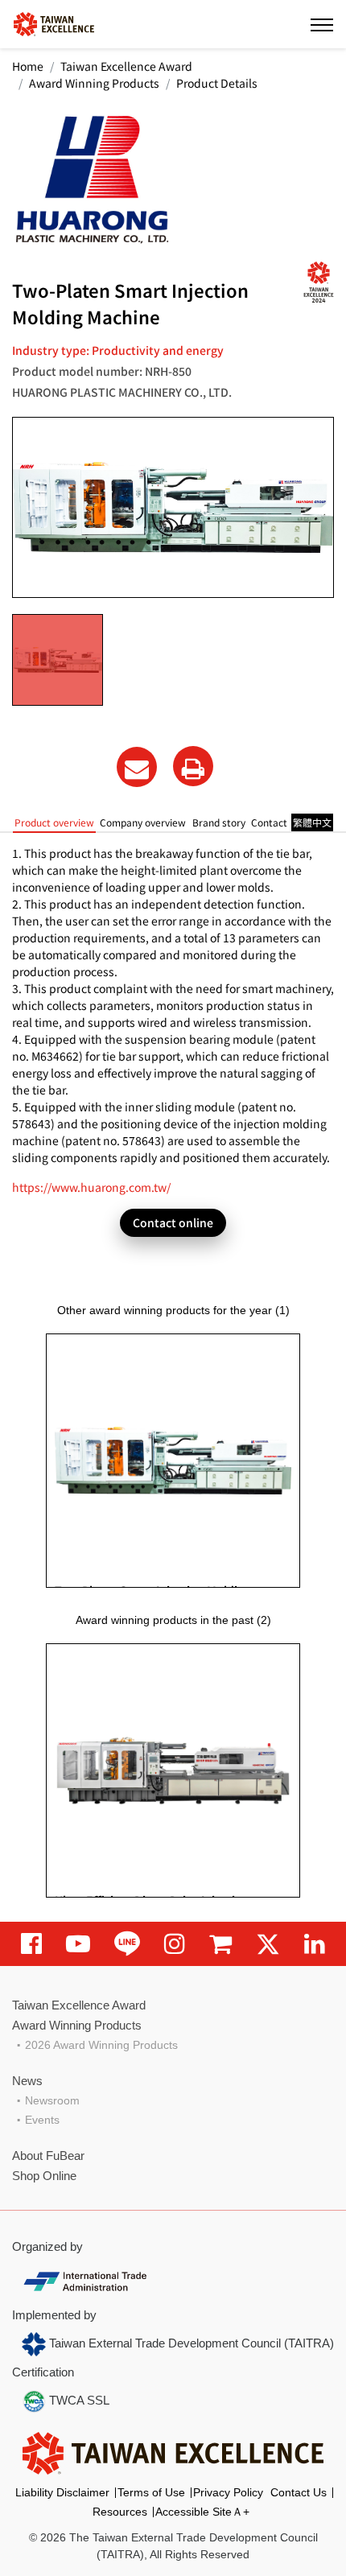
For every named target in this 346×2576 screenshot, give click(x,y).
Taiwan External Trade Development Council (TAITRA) (190, 2343)
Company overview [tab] (143, 822)
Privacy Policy (228, 2492)
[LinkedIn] (315, 1944)
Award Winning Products (94, 83)
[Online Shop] (220, 1944)
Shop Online (44, 2176)
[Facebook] (31, 1944)
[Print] (193, 766)
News (27, 2081)
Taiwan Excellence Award (126, 66)
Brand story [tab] (219, 822)
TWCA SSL (78, 2400)
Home (28, 66)
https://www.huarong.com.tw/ (91, 1187)
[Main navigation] (322, 24)
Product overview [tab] (54, 822)
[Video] (78, 1944)
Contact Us (299, 2492)
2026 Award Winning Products (101, 2045)
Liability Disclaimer (62, 2492)
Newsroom (52, 2100)
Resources (120, 2512)
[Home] (54, 23)
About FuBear (48, 2156)
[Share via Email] (137, 767)
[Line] (127, 1944)
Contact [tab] (269, 822)
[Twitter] (268, 1944)
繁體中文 (312, 822)
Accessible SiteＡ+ (202, 2512)
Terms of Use (151, 2492)
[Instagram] (175, 1944)
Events (42, 2120)
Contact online (173, 1222)
